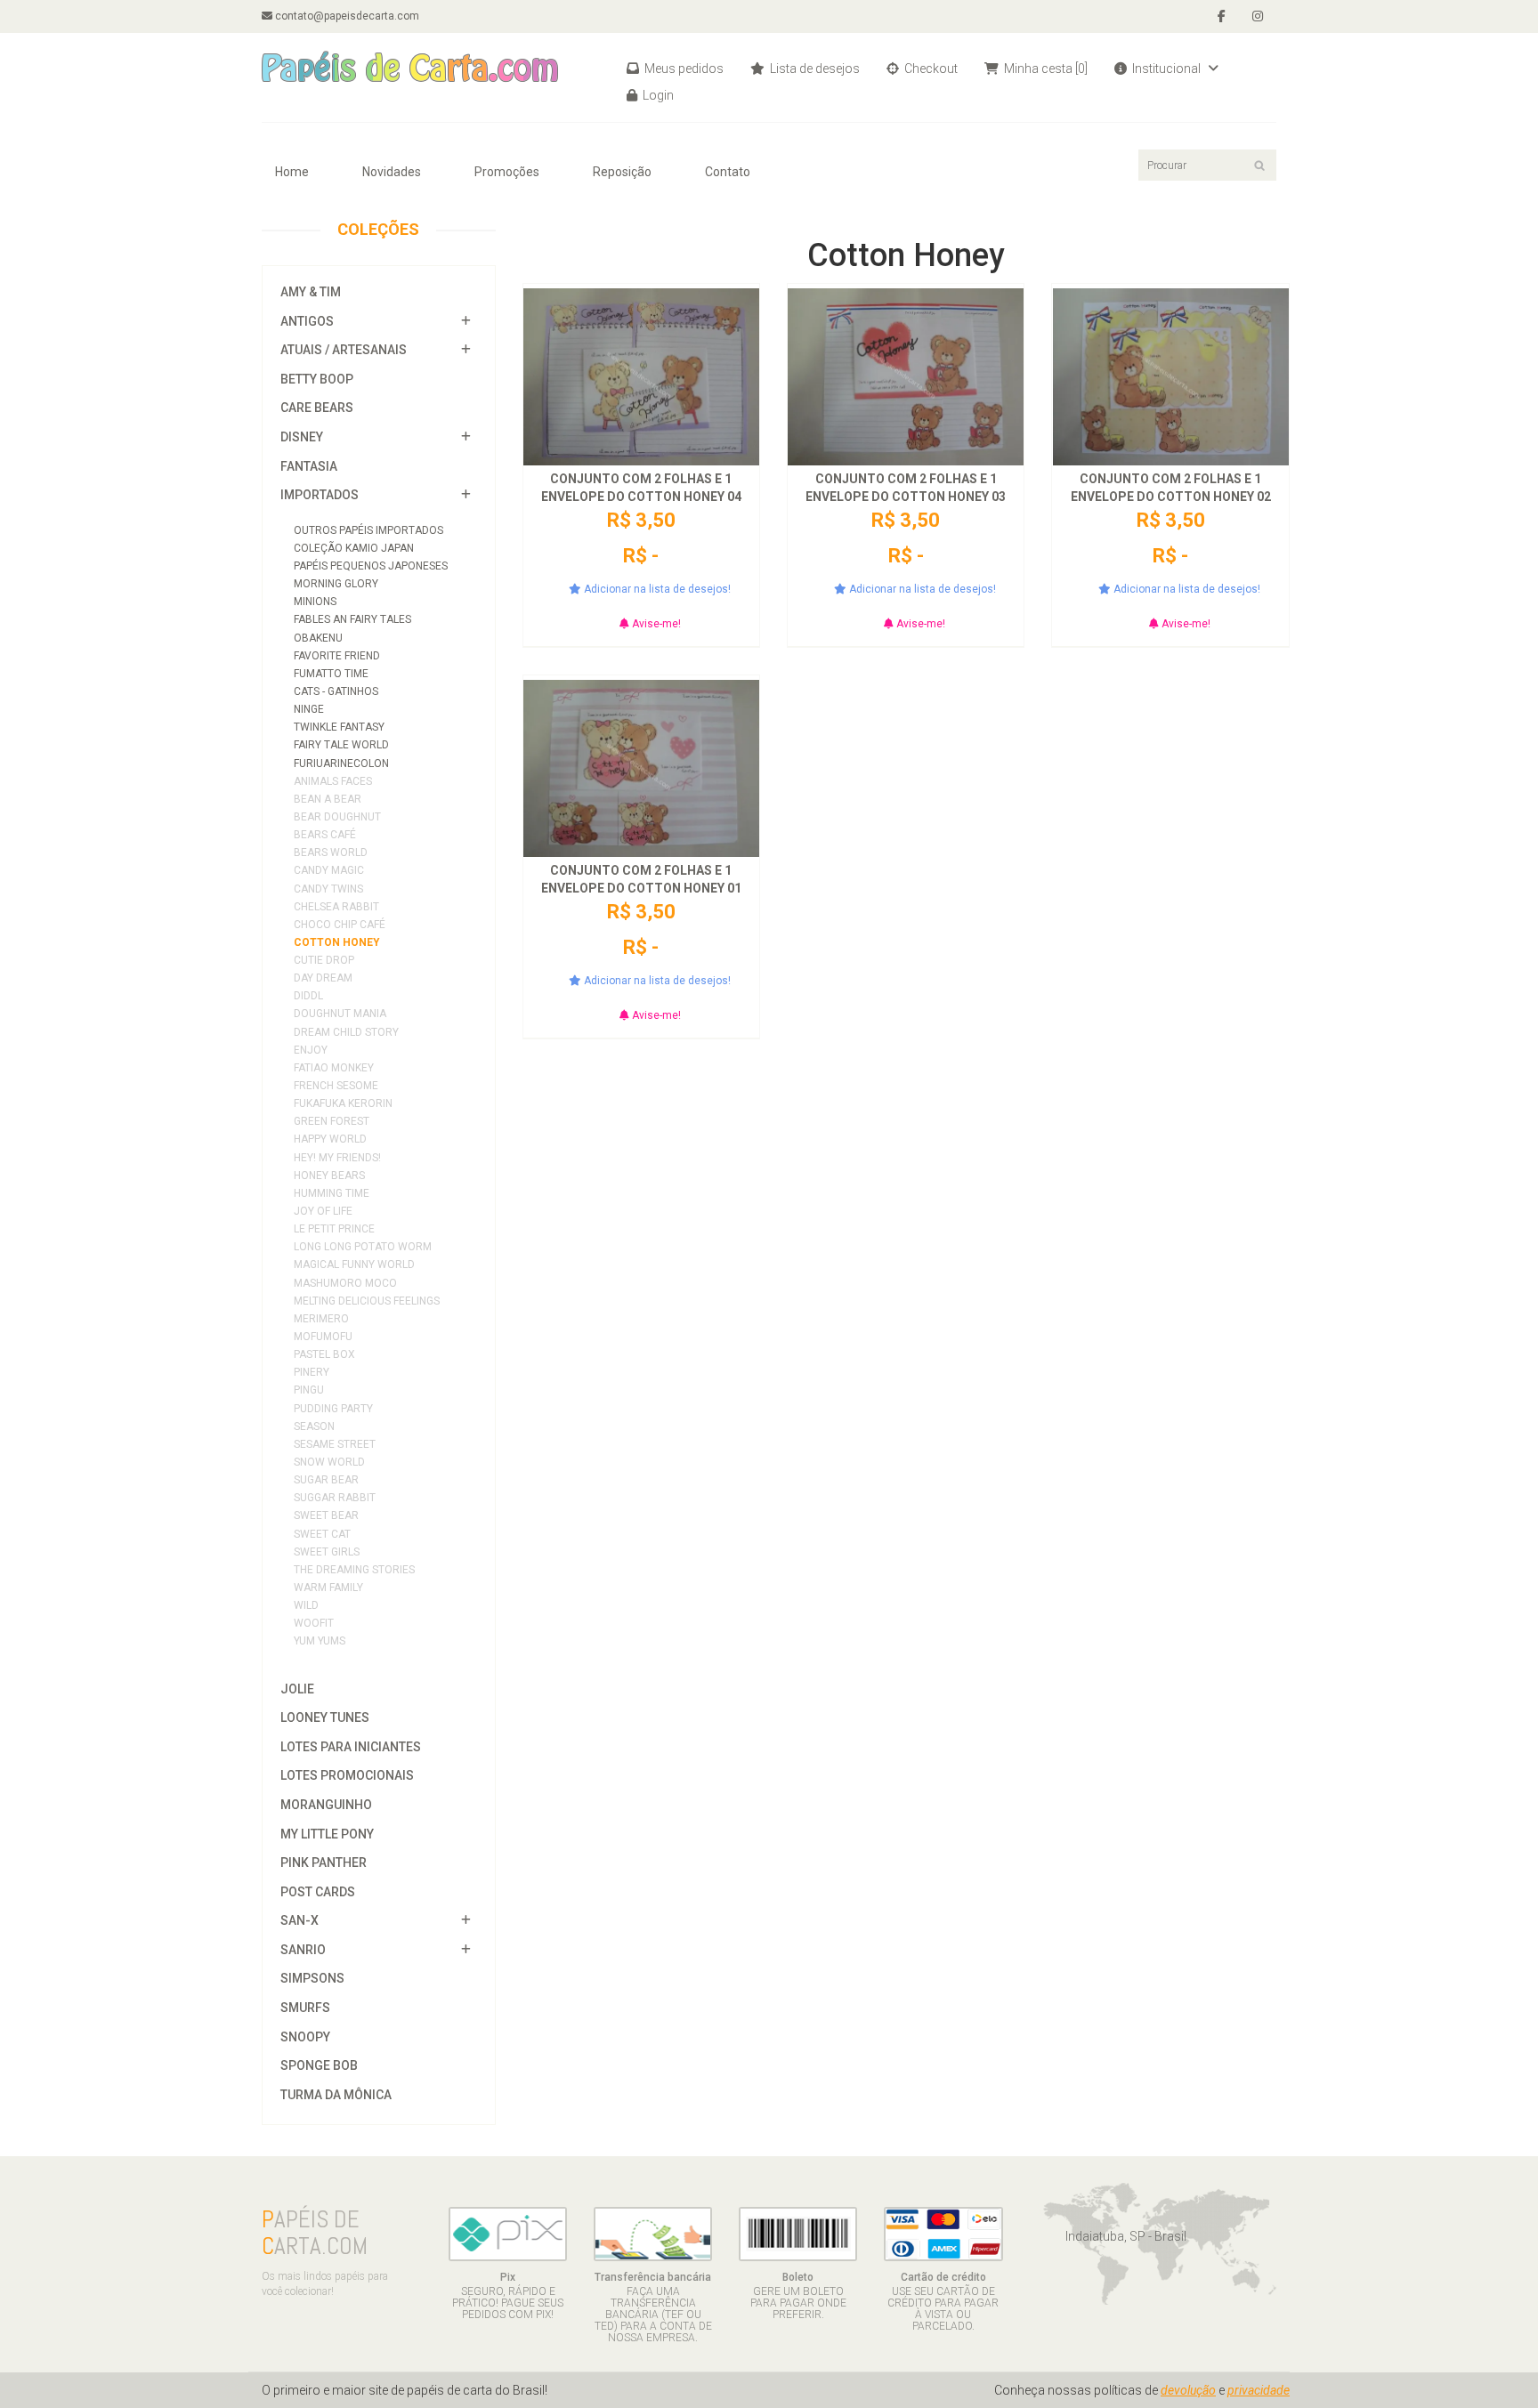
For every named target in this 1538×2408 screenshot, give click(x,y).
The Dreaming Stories (354, 1570)
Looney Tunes (325, 1717)
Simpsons (312, 1978)
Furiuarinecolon (341, 764)
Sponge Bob (319, 2065)
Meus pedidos (683, 69)
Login (657, 95)
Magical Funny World (354, 1265)
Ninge (309, 709)
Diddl (308, 996)
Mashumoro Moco (345, 1283)
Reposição (622, 172)
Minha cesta (1044, 69)
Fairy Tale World (341, 745)
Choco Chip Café (340, 925)
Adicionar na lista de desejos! (656, 589)
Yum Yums (320, 1641)
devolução (1188, 2390)
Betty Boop (317, 379)
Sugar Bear (326, 1480)
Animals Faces (333, 781)
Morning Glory (336, 584)
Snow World (329, 1462)
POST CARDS (318, 1892)
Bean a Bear (328, 799)
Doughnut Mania (340, 1014)
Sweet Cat (322, 1534)
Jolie (297, 1689)
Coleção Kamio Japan (354, 548)
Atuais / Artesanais (344, 350)
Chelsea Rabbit (336, 907)
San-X (300, 1920)
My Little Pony (327, 1834)
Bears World (331, 852)
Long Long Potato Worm (363, 1247)
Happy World (330, 1139)
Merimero (321, 1319)
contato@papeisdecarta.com (346, 16)
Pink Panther (324, 1863)
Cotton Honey (337, 942)
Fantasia (309, 466)
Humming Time (332, 1193)
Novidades (392, 172)
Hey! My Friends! (337, 1158)
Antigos (307, 321)
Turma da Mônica (336, 2095)
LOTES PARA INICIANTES (351, 1747)
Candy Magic (329, 870)
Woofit (314, 1623)
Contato (728, 172)
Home (292, 172)
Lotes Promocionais (347, 1775)
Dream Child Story (346, 1032)
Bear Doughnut (337, 817)
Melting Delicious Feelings (367, 1301)
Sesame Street (335, 1444)
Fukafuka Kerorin (343, 1103)
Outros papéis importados (368, 530)
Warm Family (328, 1588)
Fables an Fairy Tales (352, 619)
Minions (315, 602)
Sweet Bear (326, 1515)
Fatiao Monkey (334, 1068)
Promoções (507, 172)
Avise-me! (655, 624)
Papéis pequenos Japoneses (371, 566)
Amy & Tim (311, 292)
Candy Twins (328, 889)
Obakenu (318, 638)
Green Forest (332, 1121)
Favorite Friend (337, 656)
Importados (320, 495)
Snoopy (305, 2037)
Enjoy (311, 1050)
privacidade (1259, 2390)
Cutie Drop (324, 960)
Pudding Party (333, 1409)
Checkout (930, 69)
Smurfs (305, 2008)
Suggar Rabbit (335, 1498)
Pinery (312, 1372)
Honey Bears (329, 1176)
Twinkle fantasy (339, 727)
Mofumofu (323, 1337)
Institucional (1166, 69)
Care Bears (317, 408)
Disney (302, 437)
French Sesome (336, 1086)
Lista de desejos (814, 69)
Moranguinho (326, 1805)
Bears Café (325, 835)
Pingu (309, 1390)
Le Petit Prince (334, 1229)
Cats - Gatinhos (336, 691)
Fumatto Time (331, 674)
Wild (306, 1605)
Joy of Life (323, 1211)
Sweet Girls (327, 1552)
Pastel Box (324, 1354)
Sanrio (303, 1950)
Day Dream (323, 978)
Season (314, 1426)
